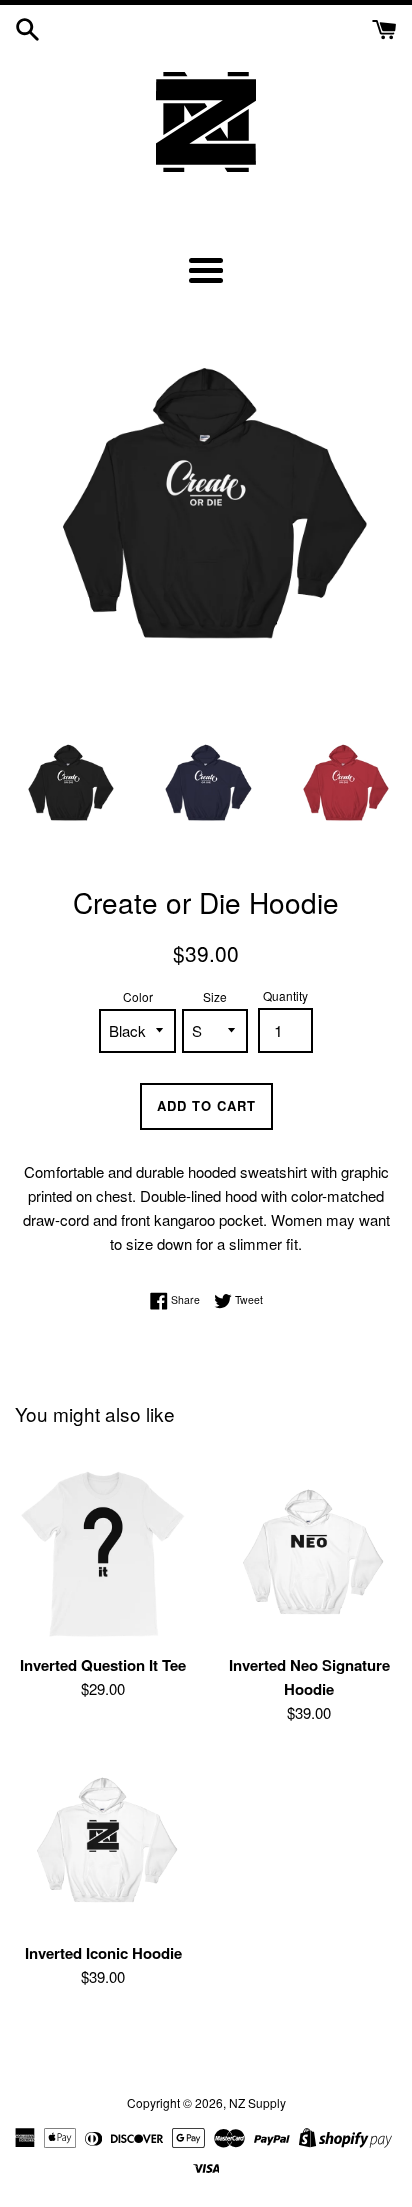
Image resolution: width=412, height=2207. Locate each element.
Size (215, 996)
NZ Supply (257, 2102)
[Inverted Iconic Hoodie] (103, 1843)
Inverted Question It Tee (103, 1665)
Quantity (285, 995)
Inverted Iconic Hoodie (103, 1953)
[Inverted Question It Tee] (103, 1555)
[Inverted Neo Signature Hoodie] (309, 1555)
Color (138, 996)
